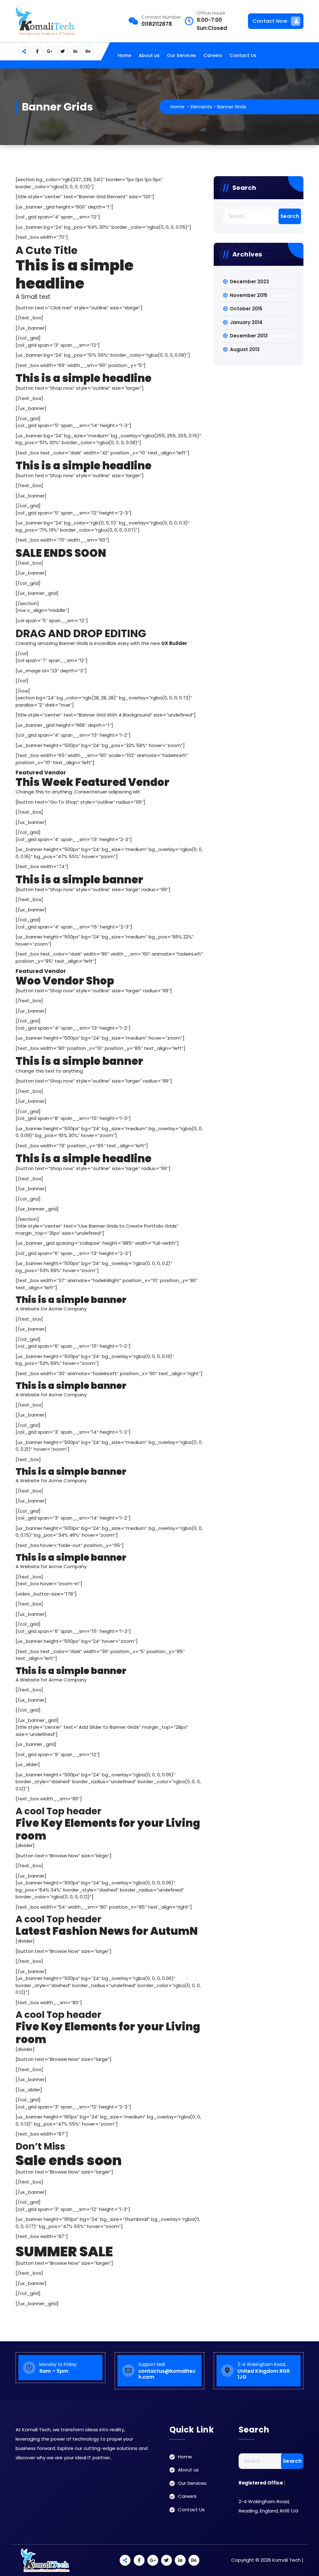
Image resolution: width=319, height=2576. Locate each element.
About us (149, 55)
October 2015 (246, 309)
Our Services (181, 55)
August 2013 (245, 349)
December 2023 (249, 282)
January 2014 (246, 322)
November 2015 (249, 295)
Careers (213, 55)
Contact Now (270, 21)
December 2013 (249, 336)
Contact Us (243, 55)
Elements (201, 107)
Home (124, 55)
